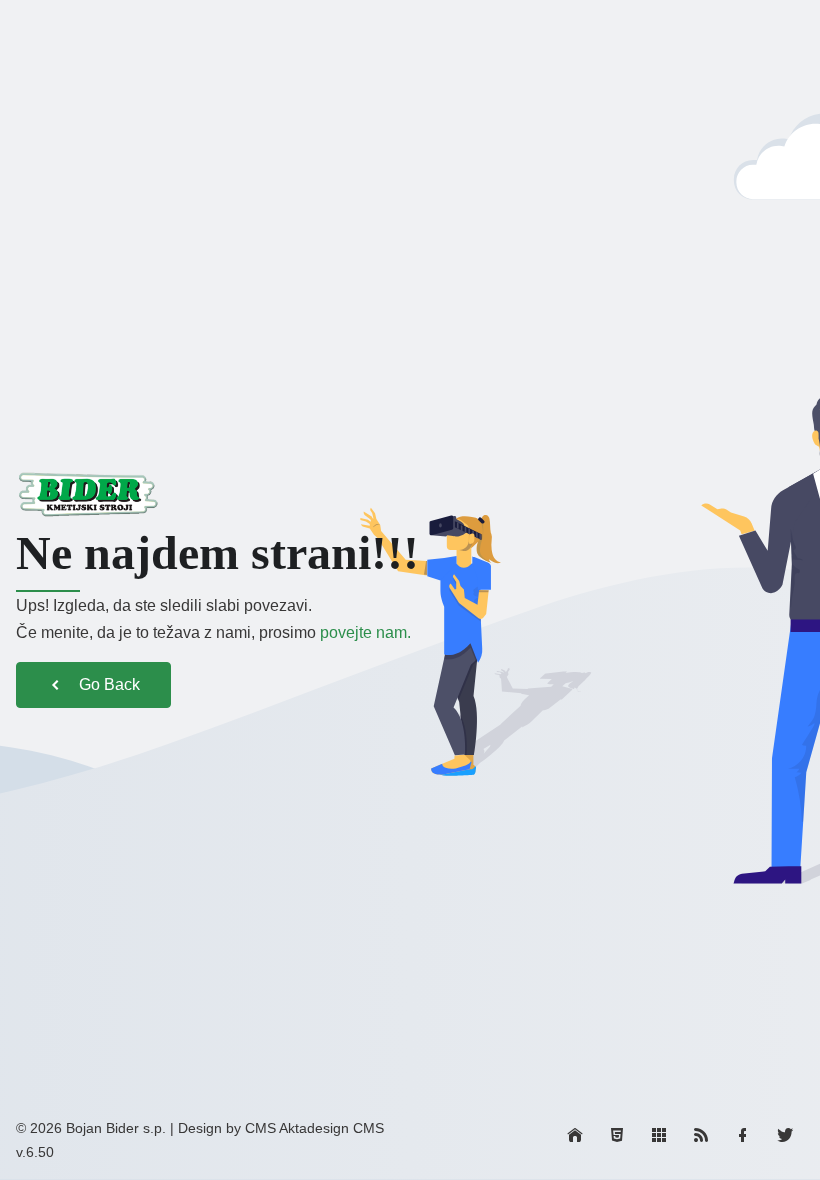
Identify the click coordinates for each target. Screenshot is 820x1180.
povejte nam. (365, 632)
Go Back (109, 684)
